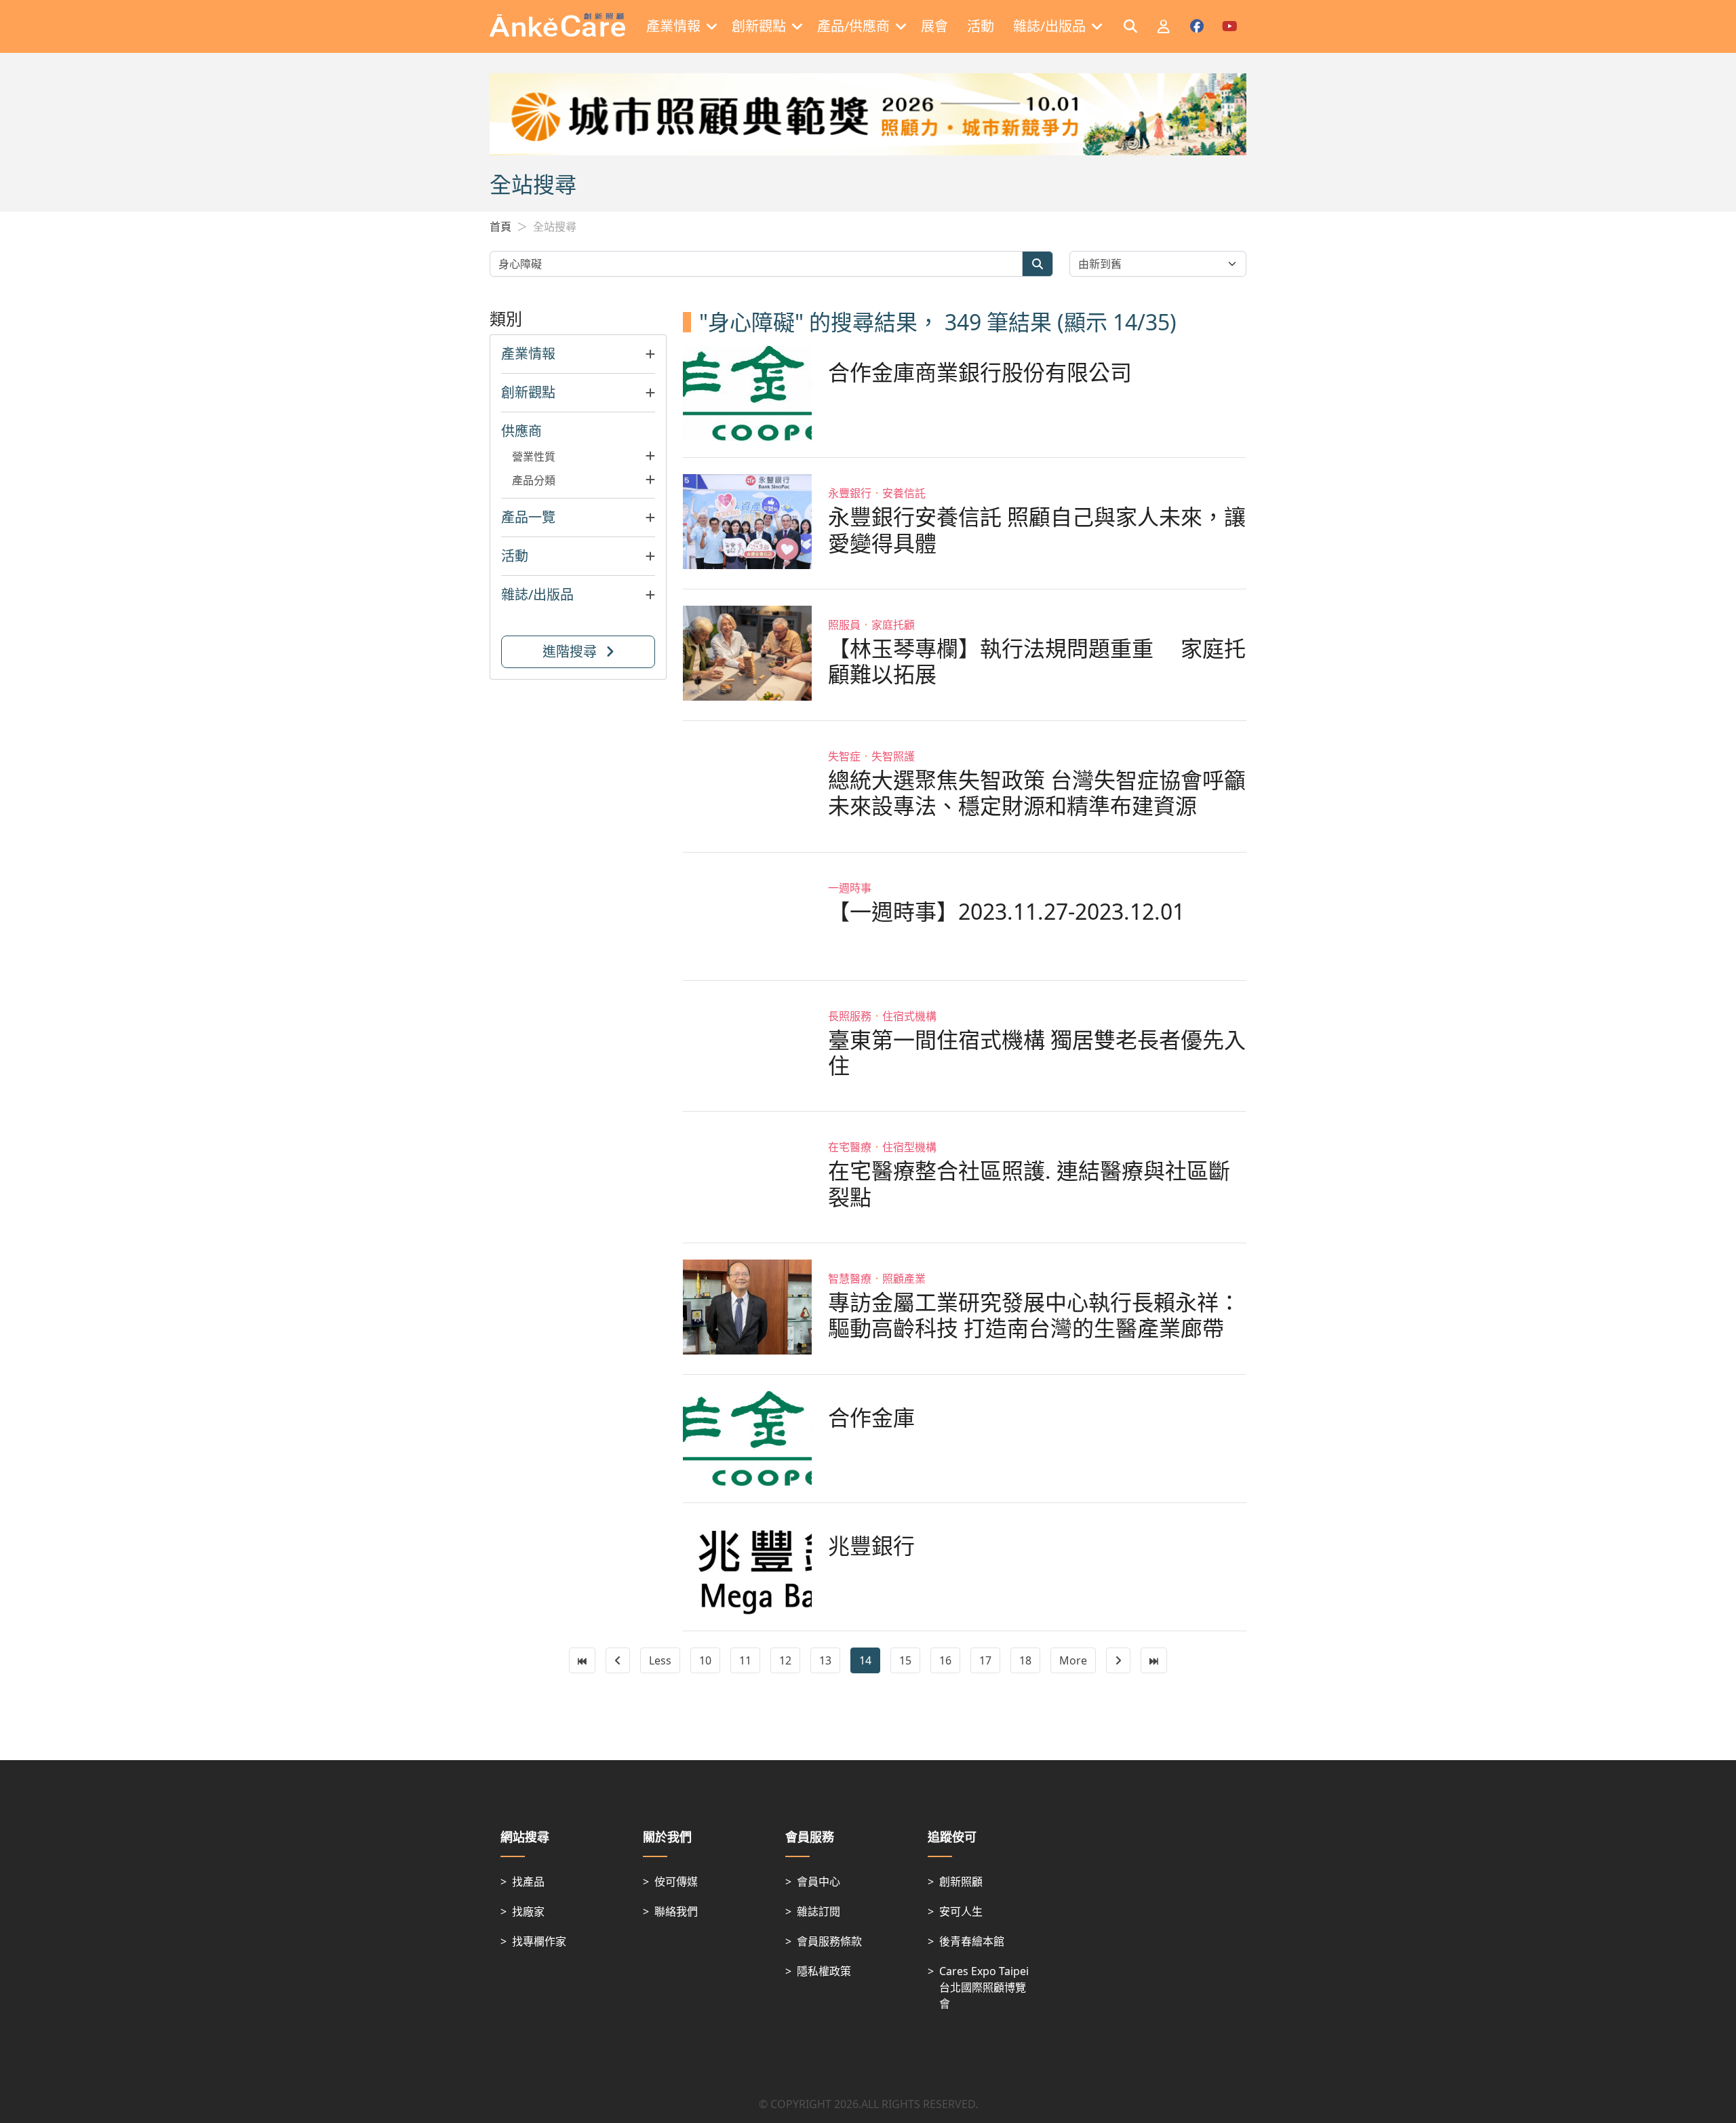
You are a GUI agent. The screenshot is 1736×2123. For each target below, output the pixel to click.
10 (705, 1660)
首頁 (500, 227)
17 (985, 1660)
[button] (578, 354)
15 (905, 1660)
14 (865, 1660)
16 (945, 1660)
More (1073, 1660)
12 (785, 1660)
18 (1025, 1660)
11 (745, 1660)
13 (825, 1660)
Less (660, 1660)
